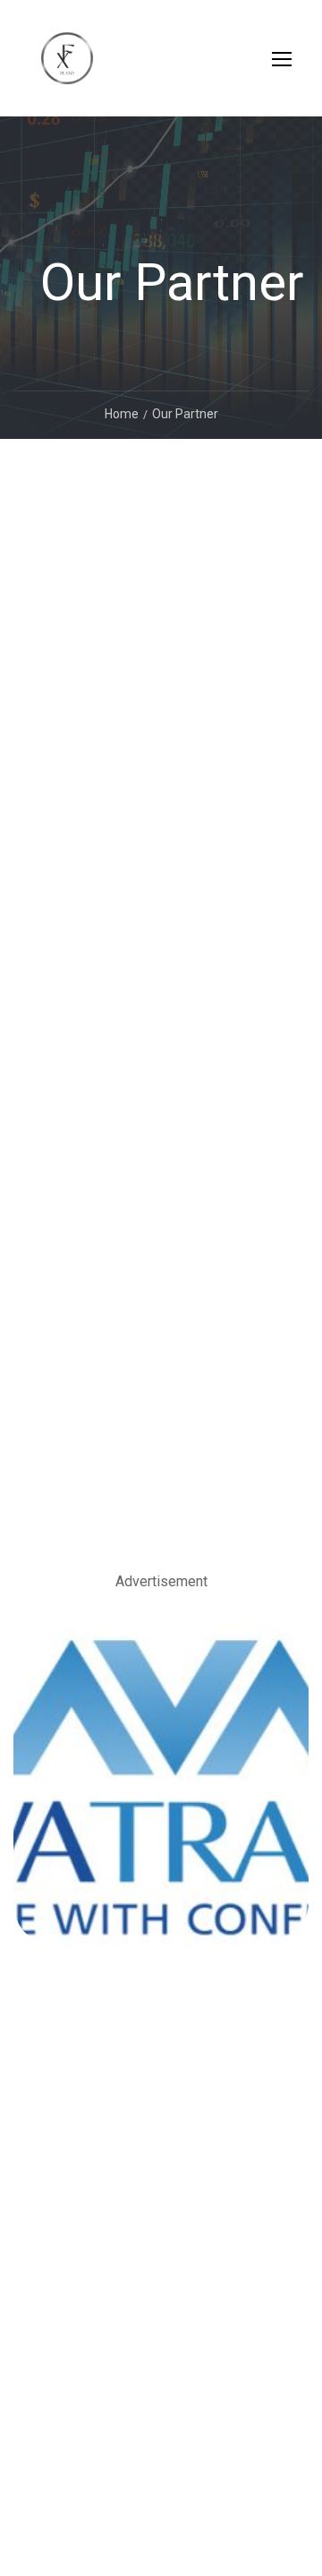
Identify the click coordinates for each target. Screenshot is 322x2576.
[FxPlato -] (67, 67)
